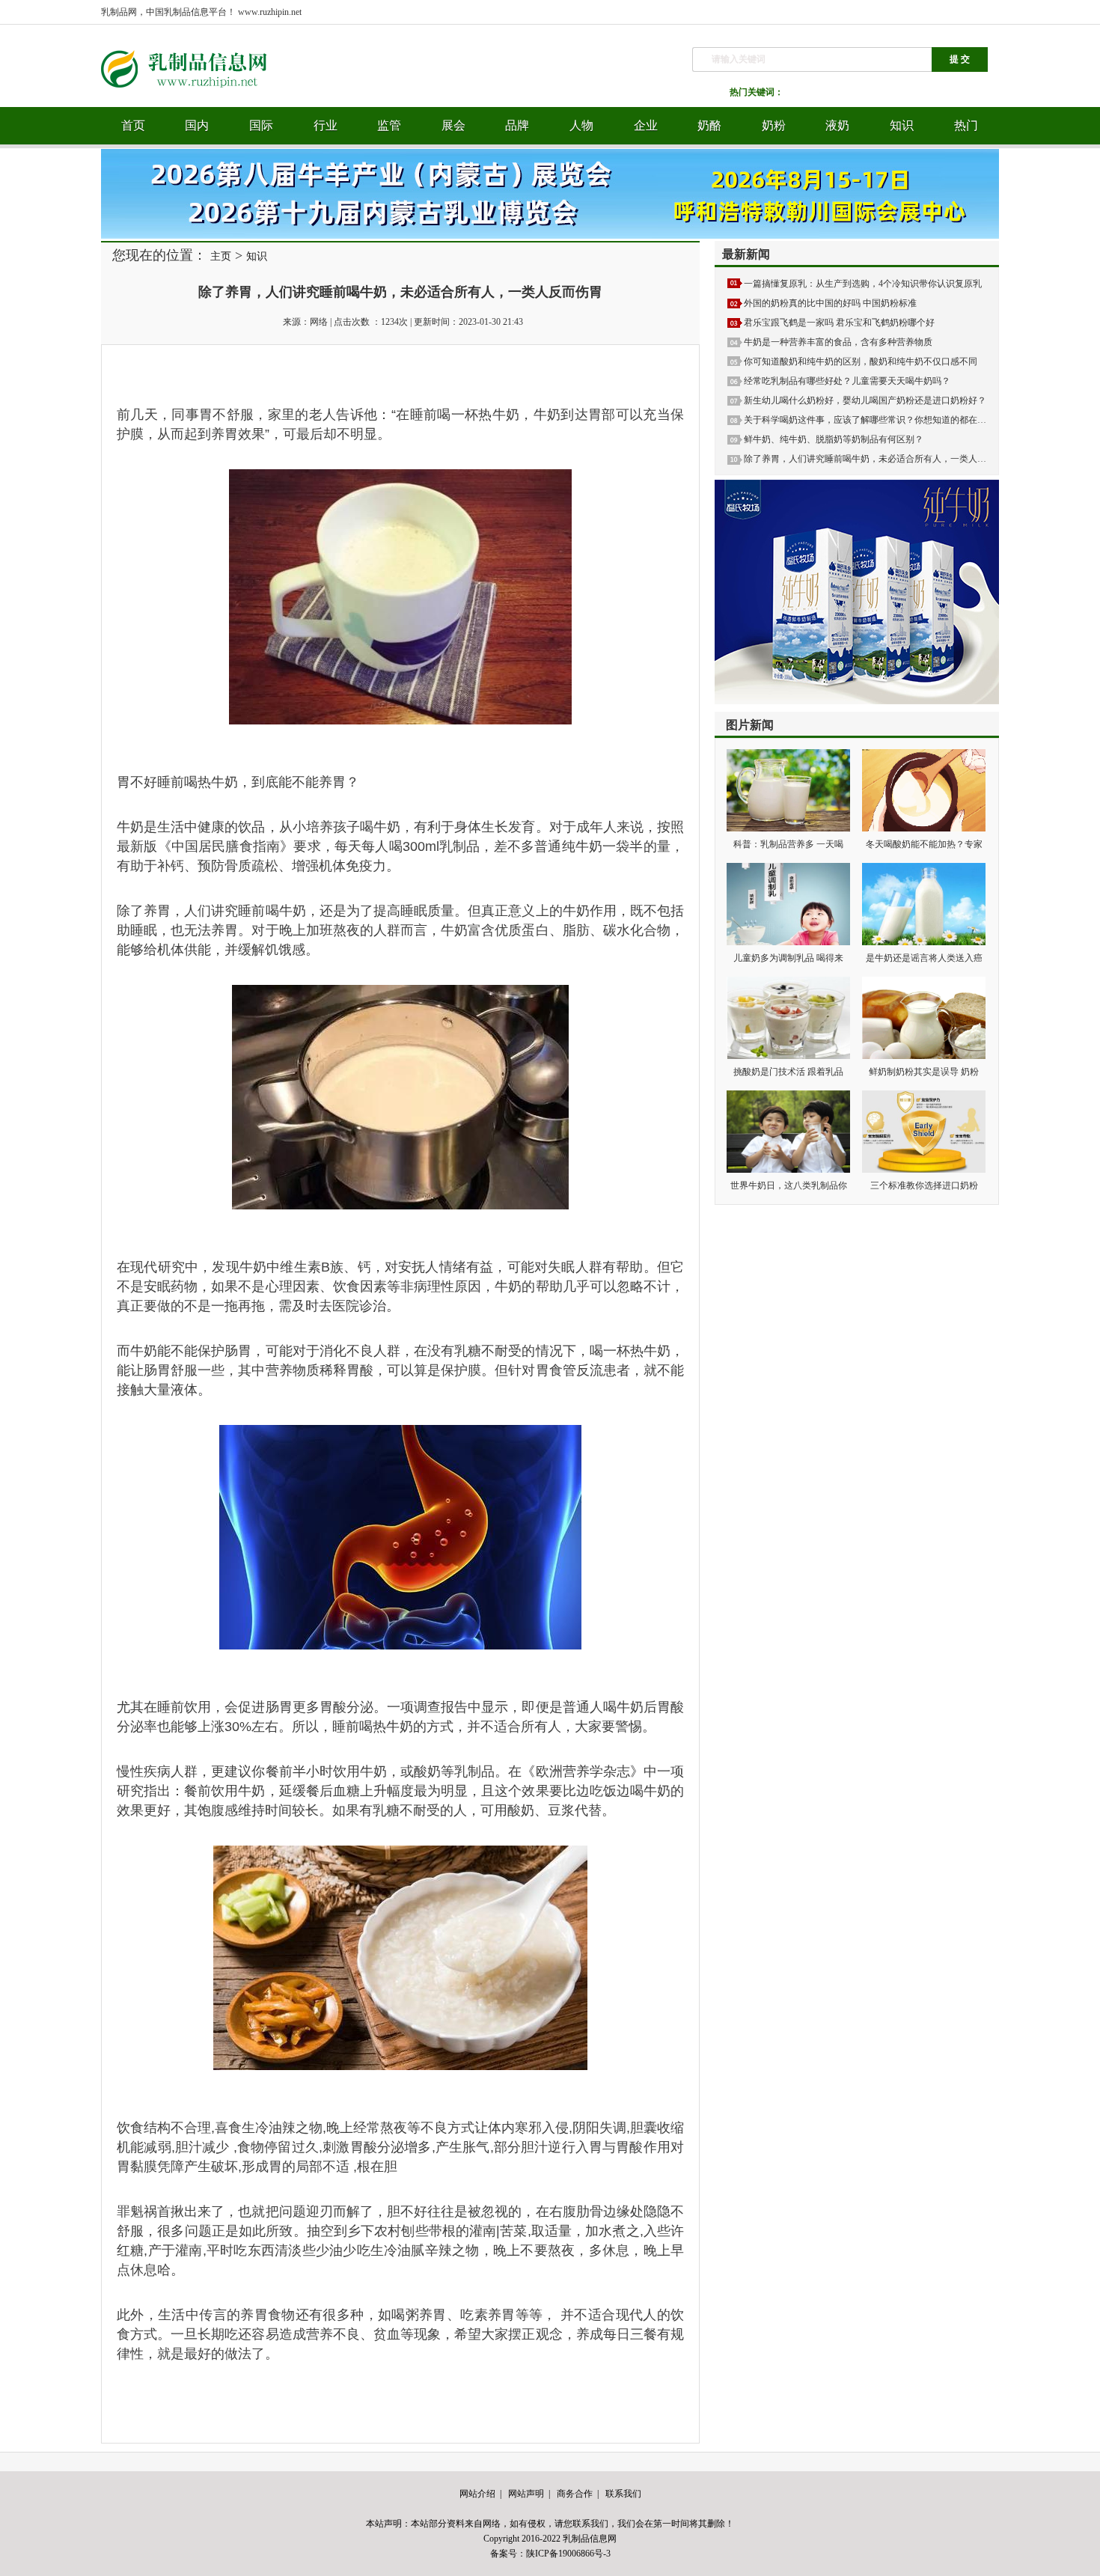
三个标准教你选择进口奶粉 (924, 1185)
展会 (453, 125)
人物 (581, 125)
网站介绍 (477, 2494)
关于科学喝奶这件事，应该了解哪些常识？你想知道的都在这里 (870, 420)
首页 (133, 125)
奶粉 (774, 125)
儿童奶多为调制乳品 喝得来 (788, 958)
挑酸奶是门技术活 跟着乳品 (788, 1072)
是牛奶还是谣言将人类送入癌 (924, 958)
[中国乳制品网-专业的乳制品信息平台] (195, 104)
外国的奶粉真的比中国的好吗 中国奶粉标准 (830, 303)
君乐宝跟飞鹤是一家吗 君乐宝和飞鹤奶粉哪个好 (839, 323)
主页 (221, 256)
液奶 (837, 125)
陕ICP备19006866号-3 (568, 2554)
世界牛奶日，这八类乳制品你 (789, 1185)
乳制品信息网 (590, 2539)
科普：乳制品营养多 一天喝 (788, 844)
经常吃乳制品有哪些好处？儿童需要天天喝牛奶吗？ (847, 381)
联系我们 (623, 2494)
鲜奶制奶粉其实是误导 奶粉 (924, 1072)
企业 (646, 125)
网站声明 (526, 2494)
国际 (261, 125)
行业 (326, 125)
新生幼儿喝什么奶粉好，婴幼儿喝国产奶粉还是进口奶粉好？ (865, 400)
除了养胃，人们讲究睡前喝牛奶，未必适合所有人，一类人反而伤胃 (879, 459)
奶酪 (709, 125)
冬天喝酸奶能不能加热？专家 (924, 844)
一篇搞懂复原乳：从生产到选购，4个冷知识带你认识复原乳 (863, 284)
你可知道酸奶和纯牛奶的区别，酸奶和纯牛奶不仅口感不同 (861, 361)
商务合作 (575, 2494)
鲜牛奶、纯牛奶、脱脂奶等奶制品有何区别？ (834, 439)
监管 (389, 125)
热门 (966, 125)
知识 (902, 125)
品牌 (517, 125)
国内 (197, 125)
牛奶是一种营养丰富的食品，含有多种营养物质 (838, 342)
